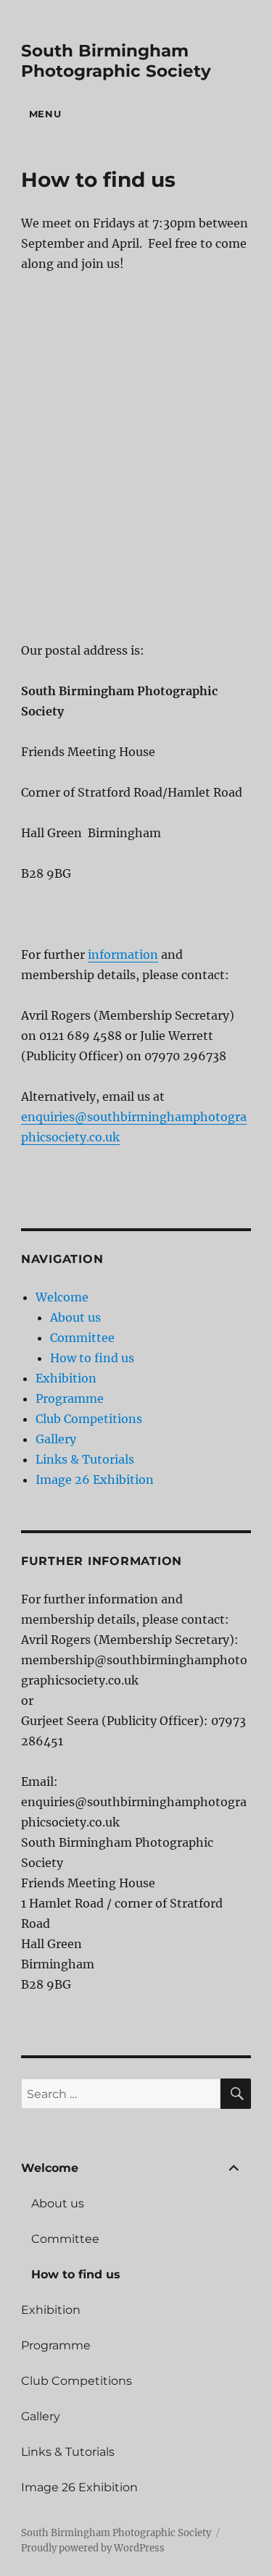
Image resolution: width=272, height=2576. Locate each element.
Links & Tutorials (85, 1459)
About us (75, 1317)
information (123, 955)
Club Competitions (89, 1419)
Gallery (56, 1439)
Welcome (62, 1297)
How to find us (92, 1358)
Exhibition (66, 1378)
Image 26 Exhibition (95, 1480)
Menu (45, 114)
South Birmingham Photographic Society (116, 61)
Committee (82, 1338)
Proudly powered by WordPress (93, 2548)
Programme (70, 1398)
